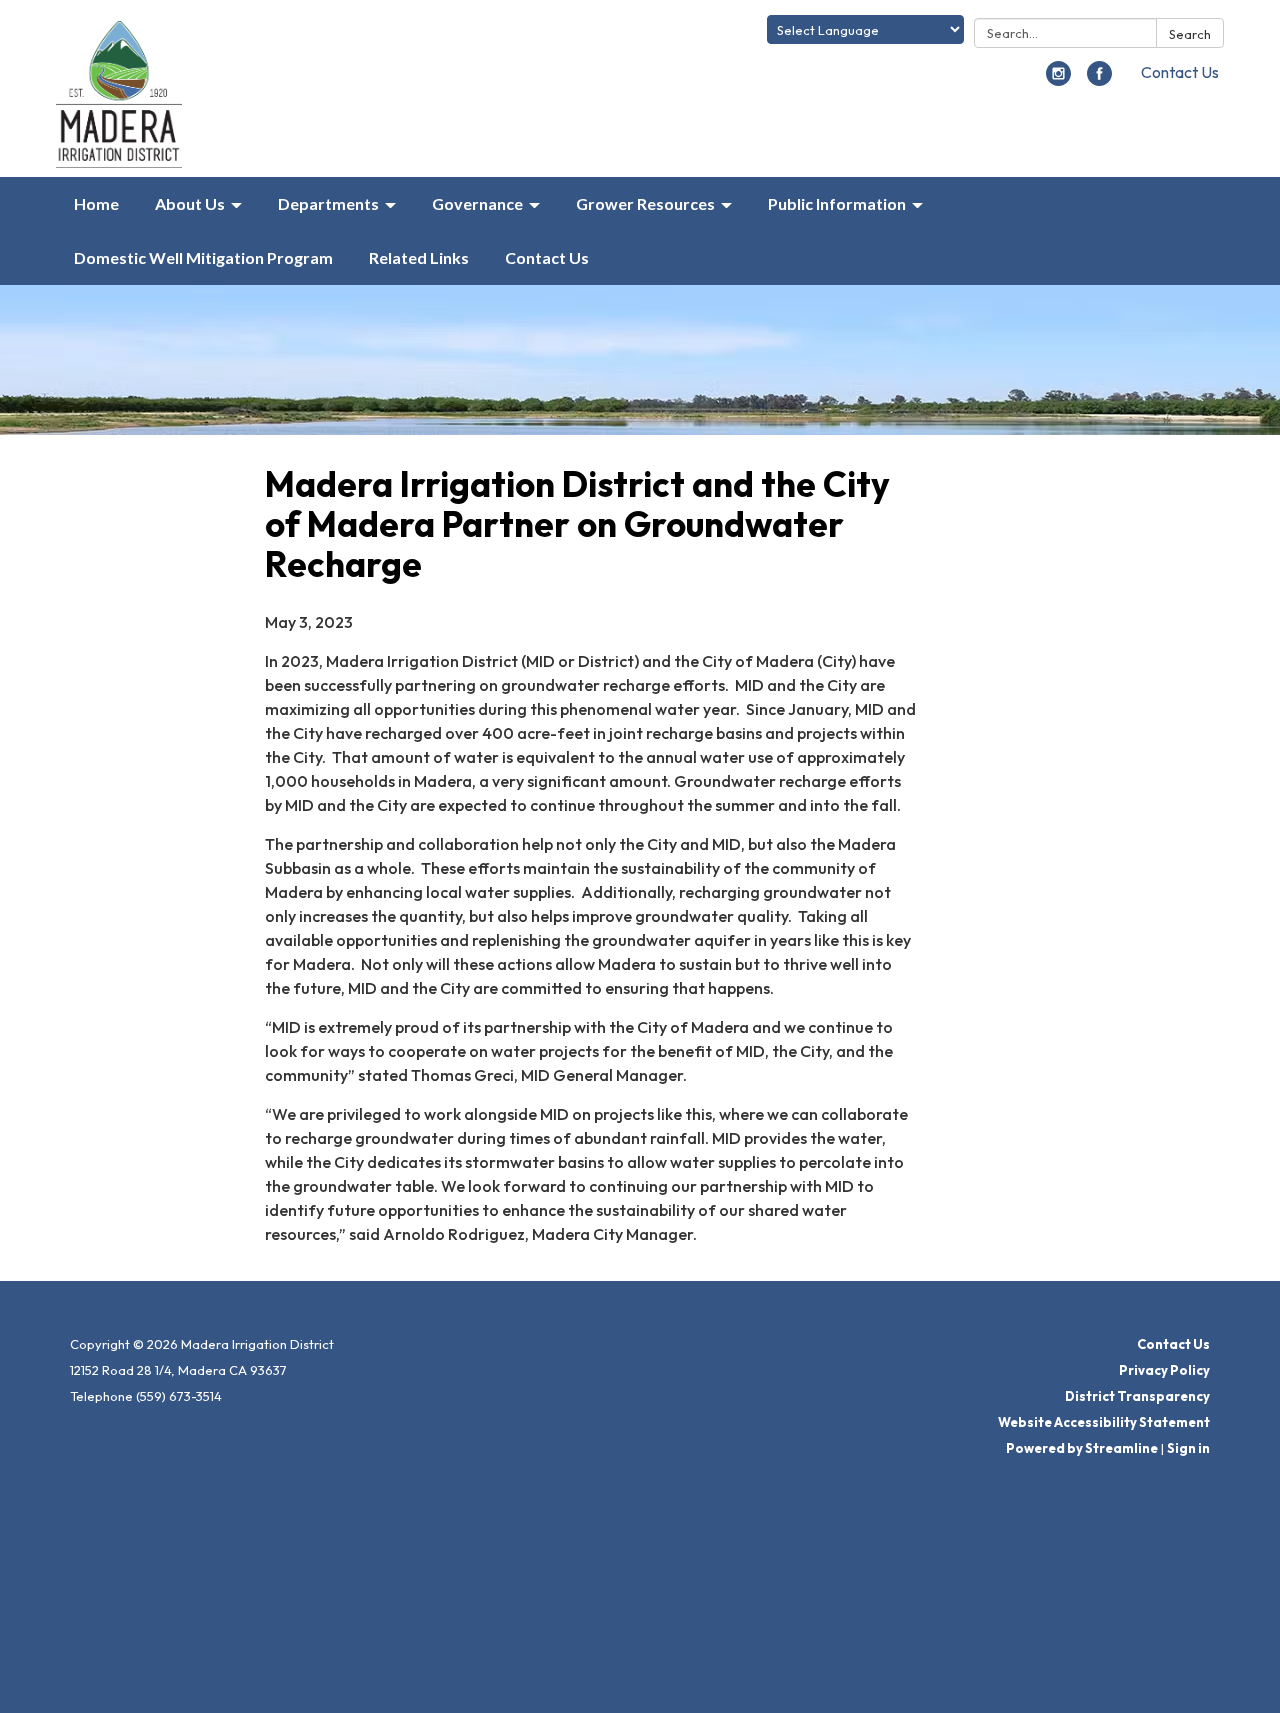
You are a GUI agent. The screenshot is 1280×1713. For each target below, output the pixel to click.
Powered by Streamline (1082, 1448)
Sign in (1188, 1448)
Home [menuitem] (96, 203)
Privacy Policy (1164, 1370)
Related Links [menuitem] (419, 257)
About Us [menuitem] (190, 203)
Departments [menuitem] (328, 203)
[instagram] (1058, 80)
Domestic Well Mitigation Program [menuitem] (203, 257)
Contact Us (1180, 72)
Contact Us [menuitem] (547, 257)
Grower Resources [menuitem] (645, 203)
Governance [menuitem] (477, 203)
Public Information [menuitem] (837, 203)
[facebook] (1099, 80)
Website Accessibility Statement (1104, 1422)
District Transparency (1137, 1396)
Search (1190, 34)
